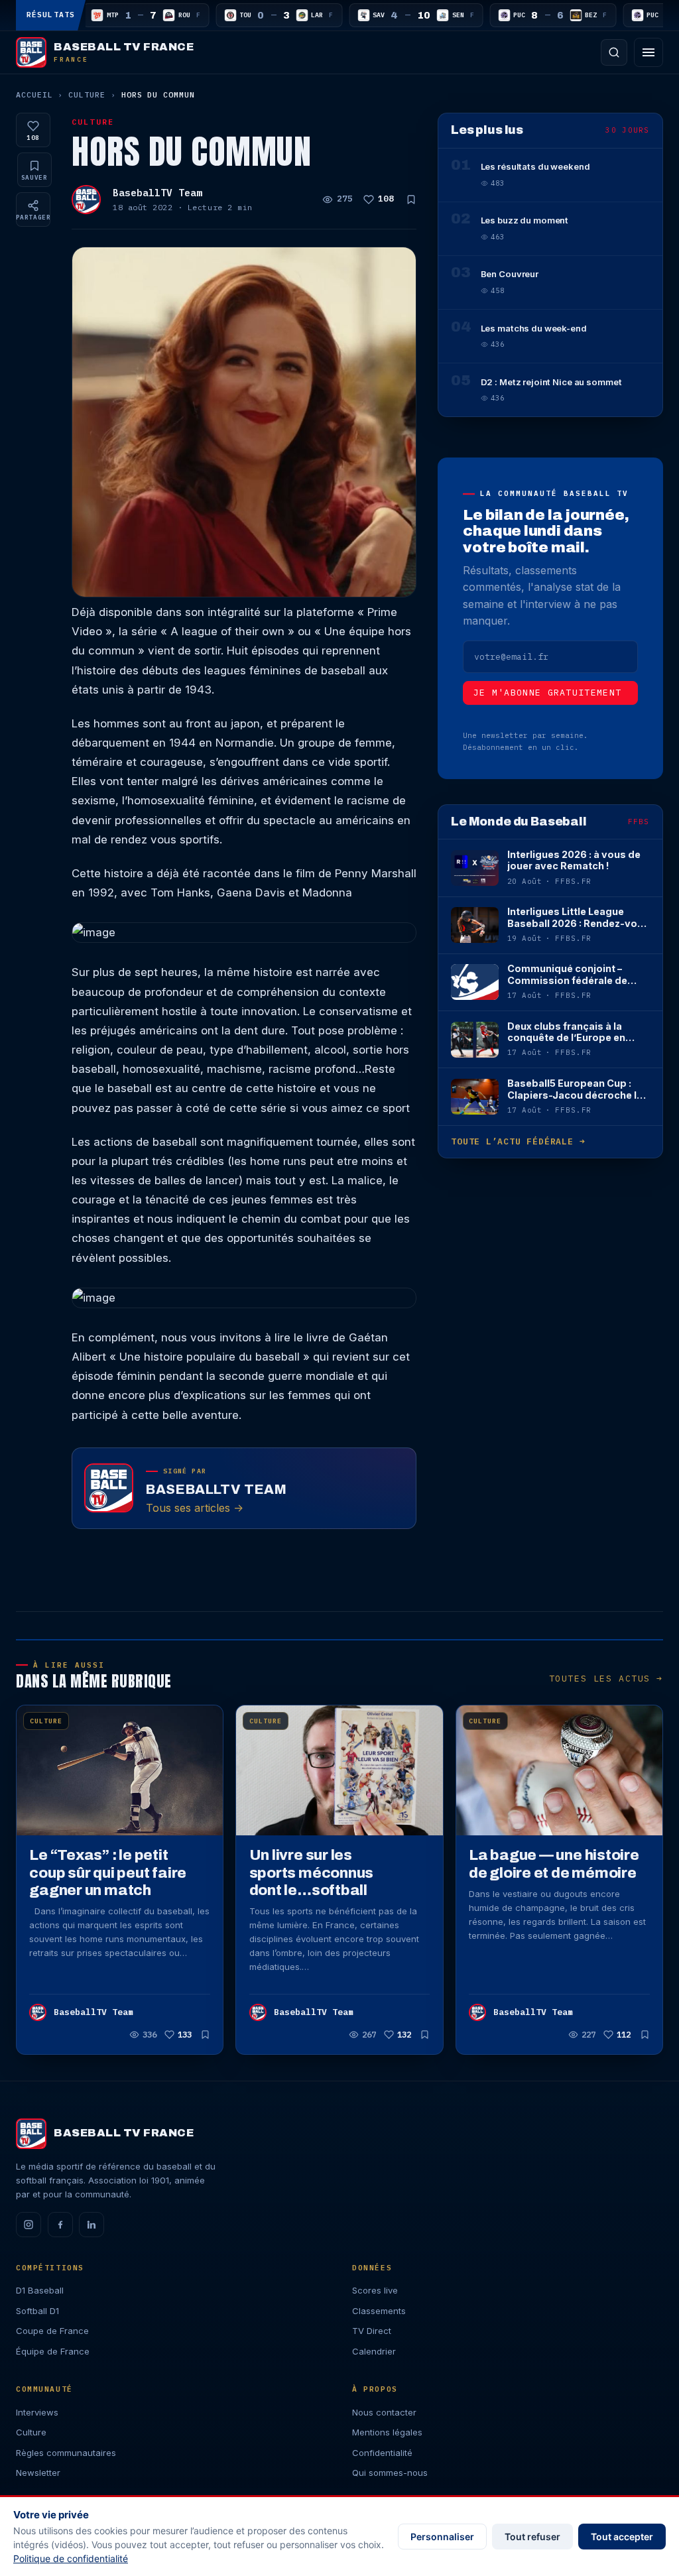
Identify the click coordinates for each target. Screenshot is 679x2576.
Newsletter (38, 2473)
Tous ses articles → (195, 1507)
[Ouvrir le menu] (648, 52)
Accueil (34, 94)
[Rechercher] (614, 52)
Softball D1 (37, 2311)
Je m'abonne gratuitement (548, 693)
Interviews (37, 2412)
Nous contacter (384, 2412)
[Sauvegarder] (411, 200)
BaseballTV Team (157, 193)
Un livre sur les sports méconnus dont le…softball (312, 1872)
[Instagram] (29, 2225)
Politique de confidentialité (71, 2558)
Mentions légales (387, 2432)
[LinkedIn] (92, 2225)
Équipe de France (53, 2351)
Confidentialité (382, 2453)
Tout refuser (532, 2537)
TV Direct (372, 2331)
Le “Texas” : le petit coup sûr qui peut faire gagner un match (108, 1872)
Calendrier (374, 2351)
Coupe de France (52, 2331)
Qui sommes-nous (390, 2473)
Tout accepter (622, 2537)
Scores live (375, 2290)
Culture (87, 94)
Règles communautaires (66, 2453)
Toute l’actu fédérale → (518, 1141)
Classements (379, 2311)
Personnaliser (442, 2537)
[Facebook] (60, 2225)
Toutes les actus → (606, 1679)
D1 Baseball (40, 2290)
